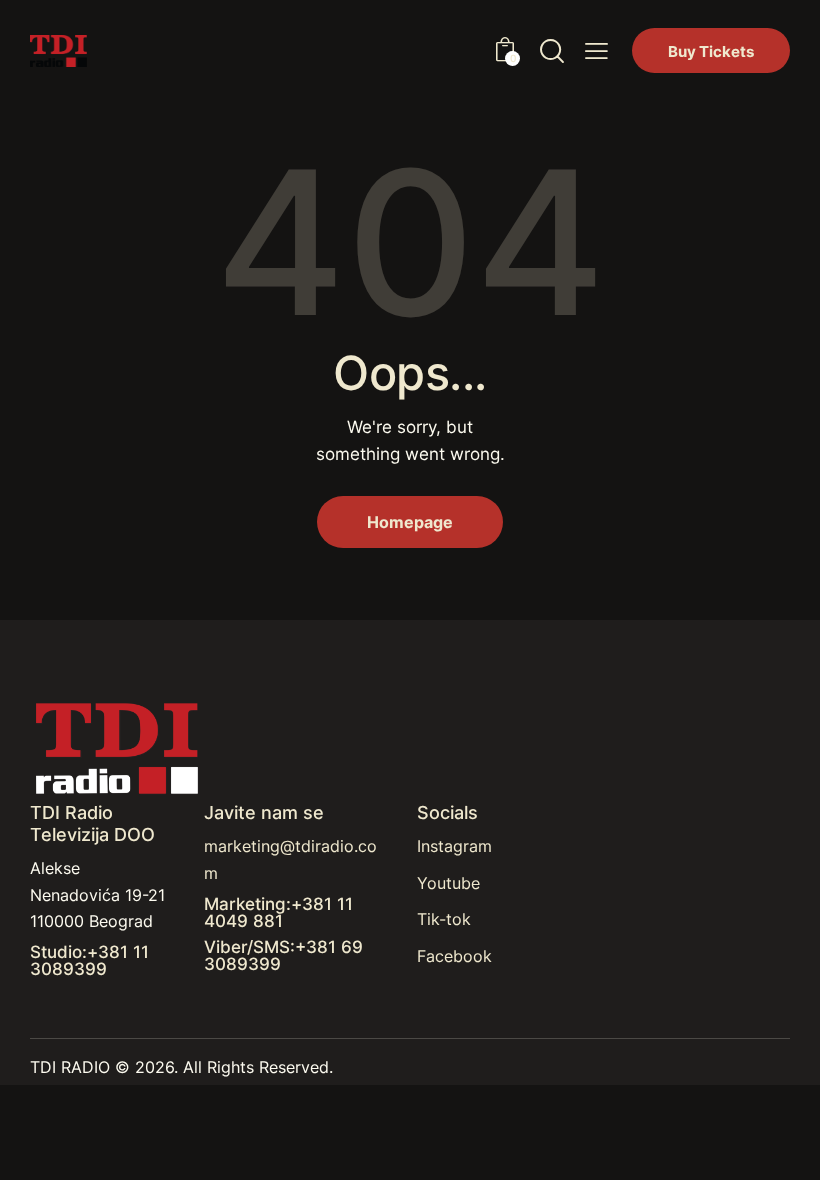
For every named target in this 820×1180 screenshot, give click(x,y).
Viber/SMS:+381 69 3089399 (283, 956)
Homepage (410, 522)
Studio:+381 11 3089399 (89, 961)
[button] (596, 51)
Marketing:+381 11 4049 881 (278, 913)
